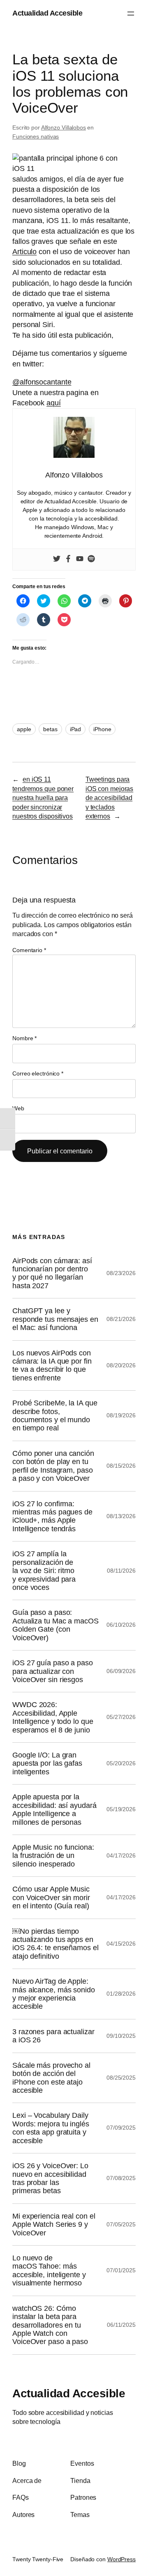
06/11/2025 (121, 2325)
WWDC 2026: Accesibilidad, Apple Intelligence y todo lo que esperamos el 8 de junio (53, 1717)
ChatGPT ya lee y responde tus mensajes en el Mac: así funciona (55, 1319)
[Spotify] (91, 559)
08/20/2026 (121, 1365)
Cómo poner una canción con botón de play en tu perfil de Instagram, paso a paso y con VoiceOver (53, 1466)
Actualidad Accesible (47, 13)
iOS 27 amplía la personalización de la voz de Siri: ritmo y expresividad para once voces (44, 1571)
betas (50, 729)
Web (18, 1108)
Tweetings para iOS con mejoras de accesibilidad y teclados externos (110, 798)
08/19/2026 (121, 1415)
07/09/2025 (121, 2128)
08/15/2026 (121, 1466)
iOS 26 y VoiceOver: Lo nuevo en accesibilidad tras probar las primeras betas (50, 2178)
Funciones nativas (36, 136)
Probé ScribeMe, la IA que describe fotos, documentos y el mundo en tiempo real (55, 1415)
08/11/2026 (121, 1571)
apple (24, 729)
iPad (76, 729)
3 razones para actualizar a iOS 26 (53, 2036)
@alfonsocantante (42, 382)
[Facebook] (68, 559)
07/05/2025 (121, 2224)
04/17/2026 (121, 1855)
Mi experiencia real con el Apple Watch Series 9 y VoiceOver (54, 2225)
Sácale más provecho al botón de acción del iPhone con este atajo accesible (51, 2078)
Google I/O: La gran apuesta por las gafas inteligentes (47, 1763)
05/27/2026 (121, 1717)
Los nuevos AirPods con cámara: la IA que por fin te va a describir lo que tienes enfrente (52, 1365)
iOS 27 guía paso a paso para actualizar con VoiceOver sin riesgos (53, 1671)
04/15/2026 (121, 1944)
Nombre (24, 1038)
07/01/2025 (121, 2270)
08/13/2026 (121, 1516)
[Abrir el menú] (131, 14)
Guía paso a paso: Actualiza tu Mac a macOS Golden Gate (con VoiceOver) (55, 1625)
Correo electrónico (38, 1073)
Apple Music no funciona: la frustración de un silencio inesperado (53, 1856)
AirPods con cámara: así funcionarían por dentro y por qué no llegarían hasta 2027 (52, 1273)
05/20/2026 (121, 1763)
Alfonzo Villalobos (64, 127)
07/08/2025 (121, 2178)
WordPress (121, 2559)
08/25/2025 (121, 2078)
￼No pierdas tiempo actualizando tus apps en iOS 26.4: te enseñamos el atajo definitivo (55, 1944)
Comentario (29, 950)
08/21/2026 (121, 1319)
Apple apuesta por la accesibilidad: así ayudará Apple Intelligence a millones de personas (54, 1809)
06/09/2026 (121, 1671)
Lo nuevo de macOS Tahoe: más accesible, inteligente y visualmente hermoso (49, 2270)
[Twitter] (57, 559)
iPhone (102, 729)
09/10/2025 (121, 2036)
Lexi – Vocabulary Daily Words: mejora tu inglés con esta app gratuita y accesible (51, 2128)
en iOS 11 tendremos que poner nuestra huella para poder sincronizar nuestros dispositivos (43, 798)
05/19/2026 (121, 1809)
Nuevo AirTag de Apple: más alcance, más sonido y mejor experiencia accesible (54, 1994)
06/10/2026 (121, 1625)
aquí (54, 403)
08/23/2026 (121, 1273)
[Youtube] (80, 559)
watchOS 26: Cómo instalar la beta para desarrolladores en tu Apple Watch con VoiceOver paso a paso (50, 2325)
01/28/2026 (121, 1994)
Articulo (24, 252)
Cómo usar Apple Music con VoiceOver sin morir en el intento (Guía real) (51, 1897)
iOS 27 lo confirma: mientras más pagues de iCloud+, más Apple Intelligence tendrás (52, 1516)
